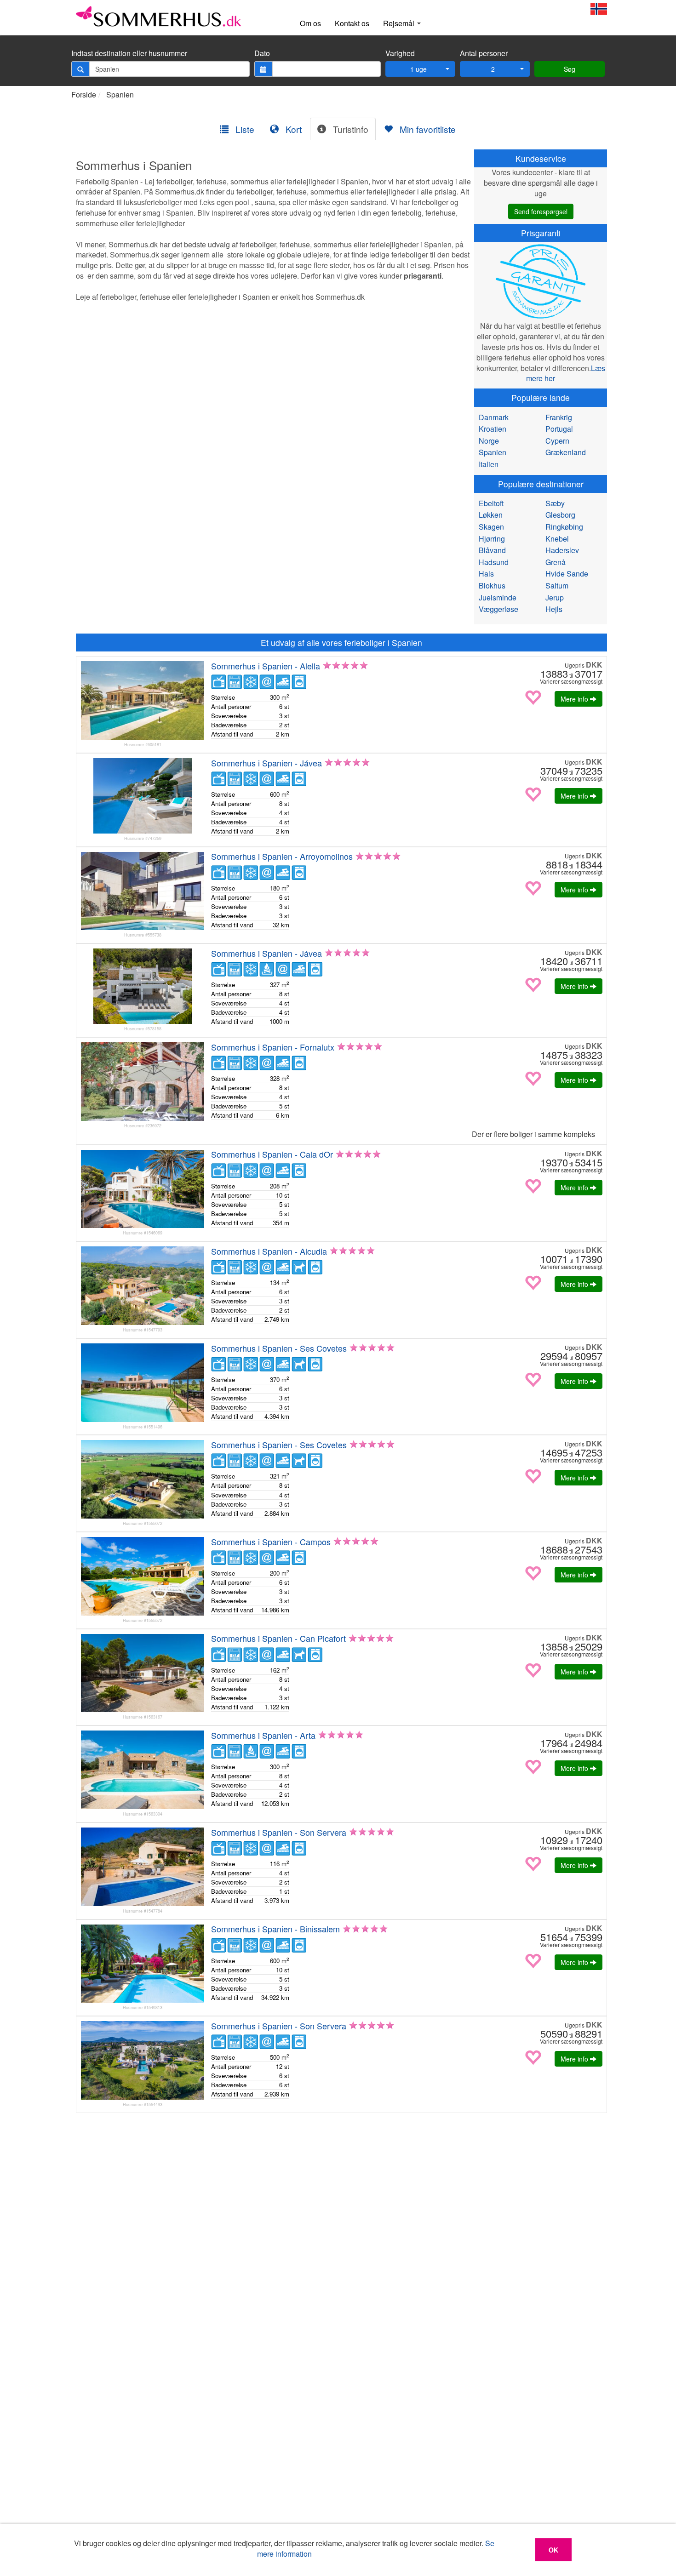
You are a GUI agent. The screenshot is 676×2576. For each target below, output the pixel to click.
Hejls (554, 609)
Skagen (491, 527)
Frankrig (559, 417)
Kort (292, 129)
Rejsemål (400, 23)
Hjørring (492, 539)
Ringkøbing (564, 527)
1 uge (418, 69)
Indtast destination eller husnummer (129, 53)
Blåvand (492, 550)
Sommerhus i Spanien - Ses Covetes (279, 1348)
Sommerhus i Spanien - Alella (266, 666)
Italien (489, 464)
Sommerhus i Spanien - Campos (271, 1542)
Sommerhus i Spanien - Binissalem (275, 1929)
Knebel (557, 539)
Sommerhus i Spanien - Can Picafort (278, 1638)
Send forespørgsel (541, 211)
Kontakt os (352, 23)
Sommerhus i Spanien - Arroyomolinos (282, 856)
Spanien (120, 94)
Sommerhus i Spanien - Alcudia (269, 1251)
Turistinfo (349, 129)
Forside (84, 94)
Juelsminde (498, 597)
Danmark (494, 417)
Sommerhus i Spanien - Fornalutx (273, 1047)
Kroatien (493, 429)
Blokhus (492, 585)
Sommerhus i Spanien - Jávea (266, 763)
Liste (244, 129)
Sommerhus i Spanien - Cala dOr (272, 1154)
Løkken (491, 515)
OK (553, 2550)
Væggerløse (498, 609)
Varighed (400, 53)
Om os (310, 23)
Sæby (555, 503)
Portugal (559, 429)
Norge (489, 441)
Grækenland (566, 452)
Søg (570, 69)
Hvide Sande (567, 574)
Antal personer (484, 53)
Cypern (557, 441)
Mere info (575, 699)
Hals (486, 574)
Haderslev (562, 550)
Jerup (555, 597)
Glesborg (560, 515)
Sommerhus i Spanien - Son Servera (279, 1832)
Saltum (557, 585)
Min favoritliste (427, 129)
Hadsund (494, 562)
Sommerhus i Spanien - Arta (263, 1735)
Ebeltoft (491, 503)
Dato (262, 53)
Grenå (556, 562)
